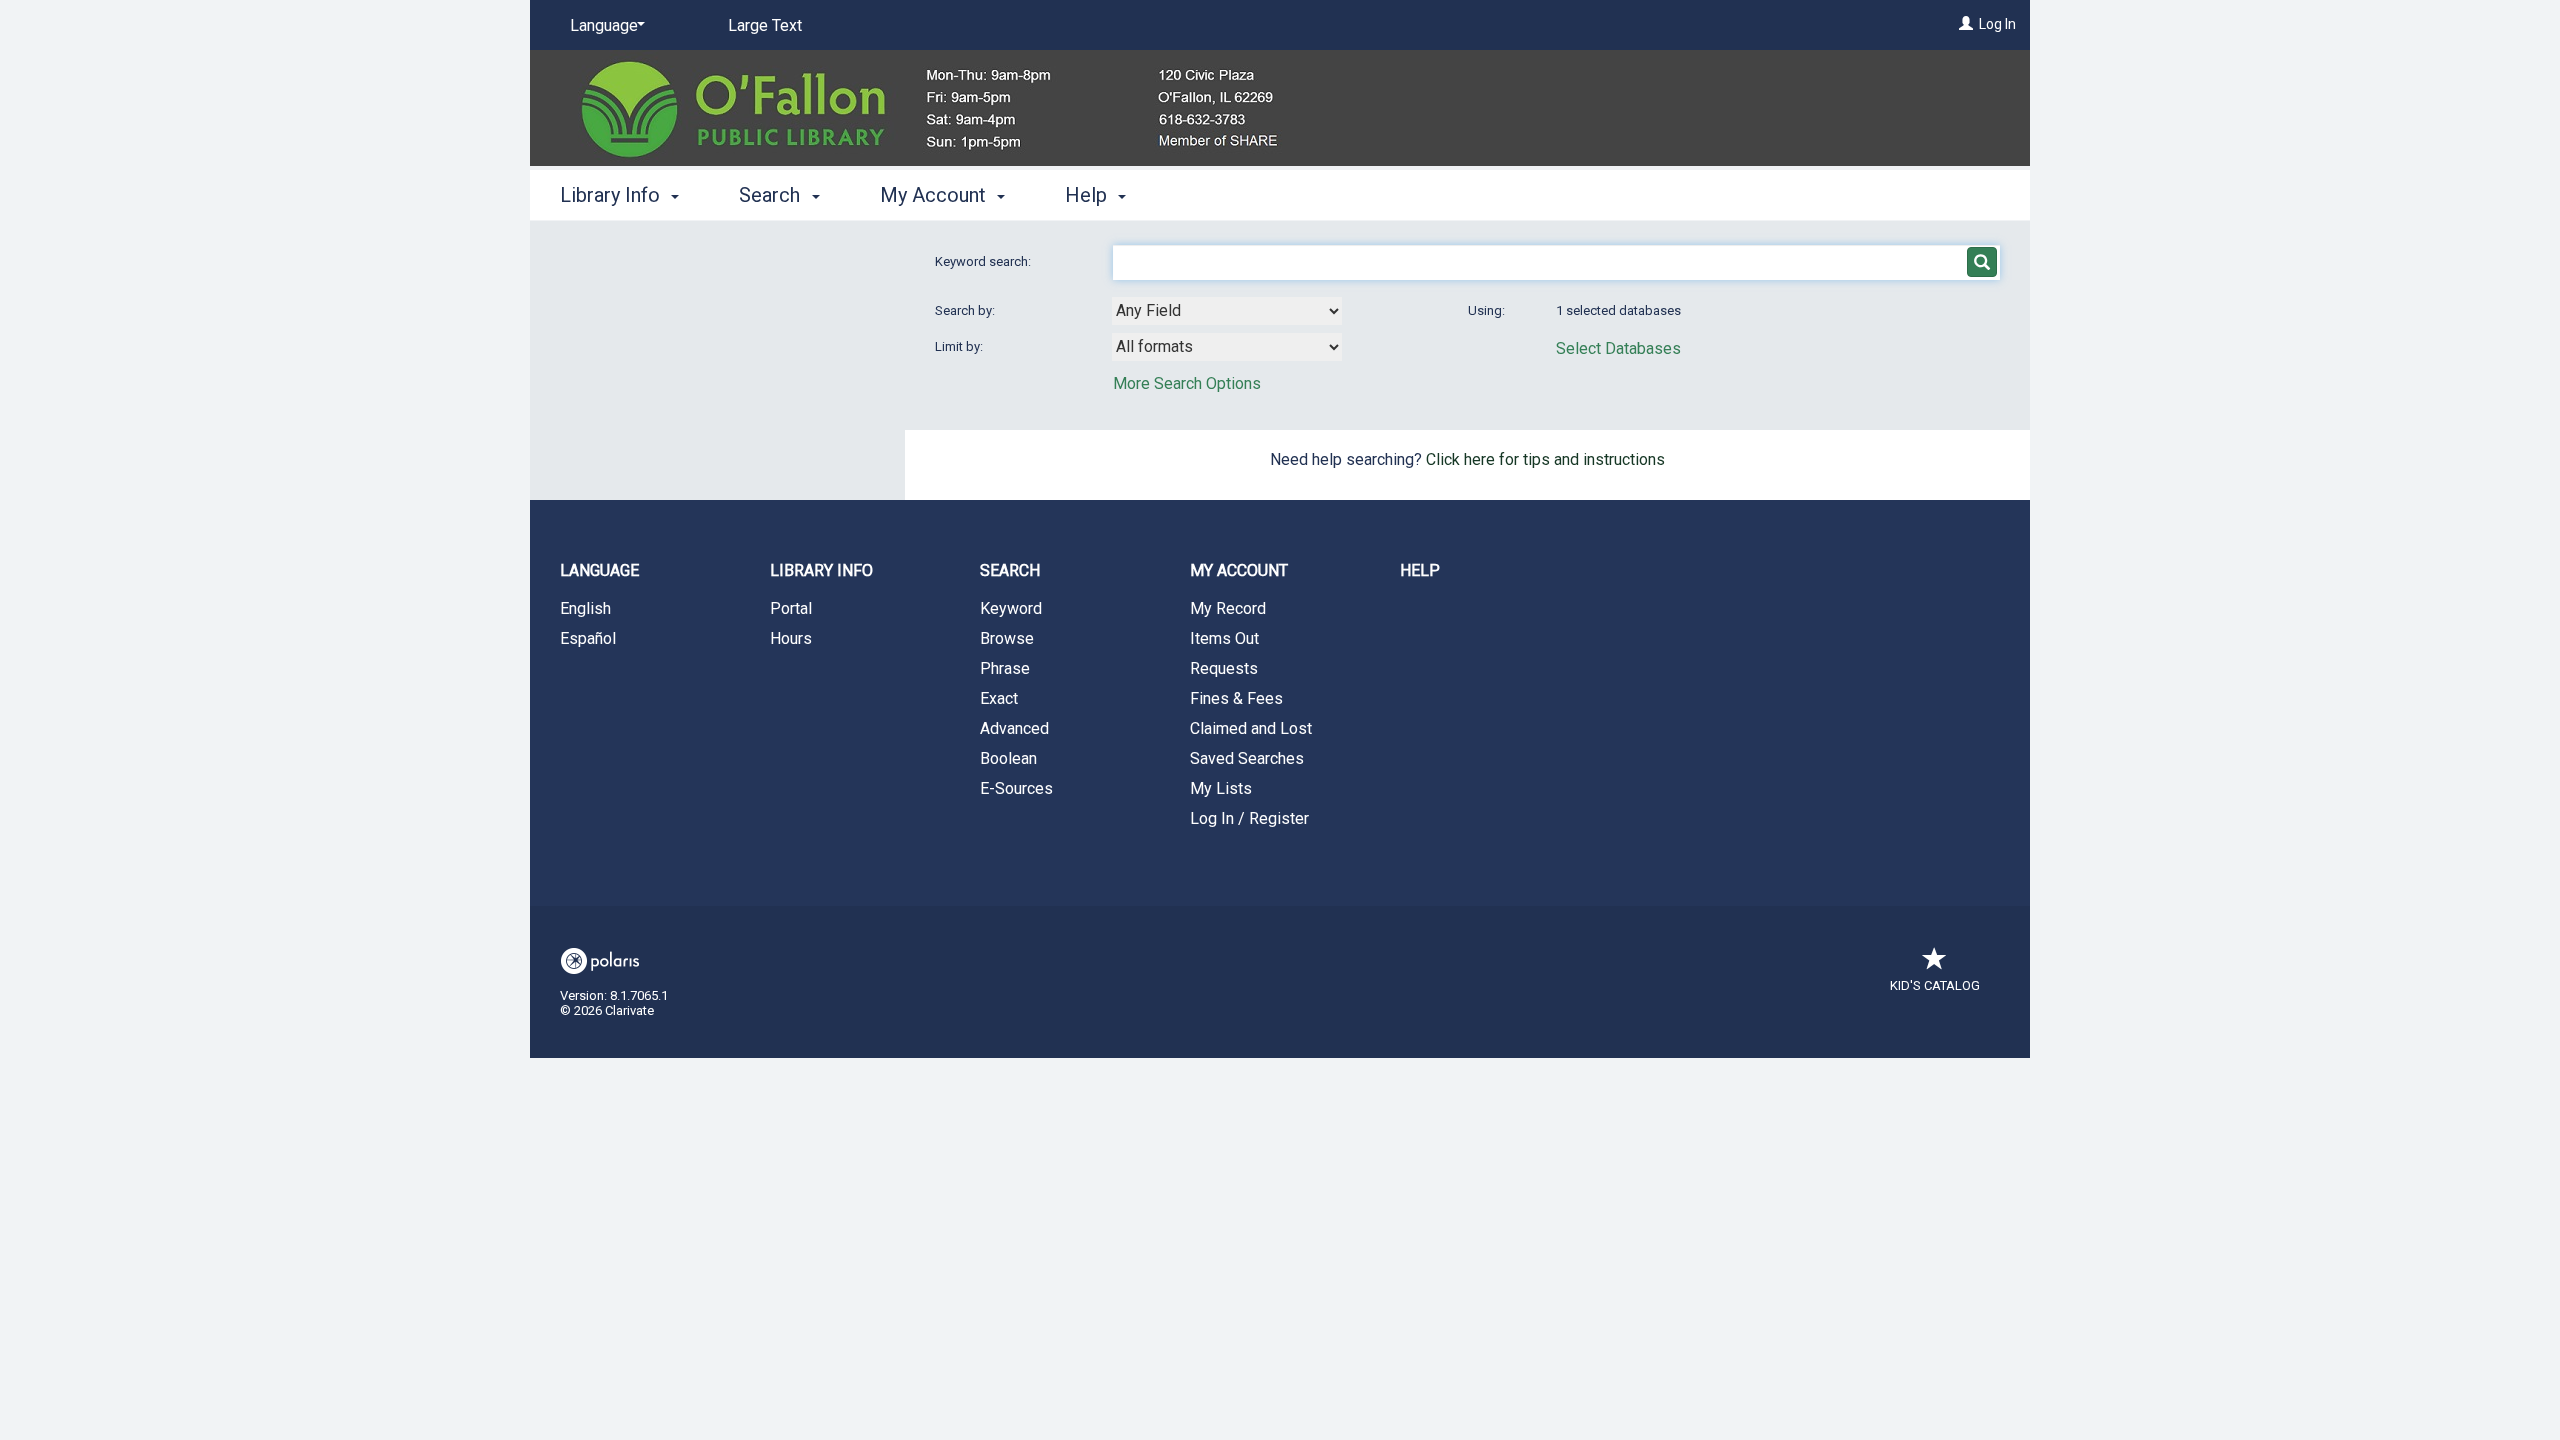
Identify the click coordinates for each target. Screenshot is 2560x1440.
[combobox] (1227, 311)
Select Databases (1618, 348)
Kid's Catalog (1935, 985)
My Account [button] (935, 195)
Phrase (1005, 668)
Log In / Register (1249, 818)
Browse (1007, 638)
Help (1420, 570)
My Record (1228, 608)
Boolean (1008, 758)
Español (588, 638)
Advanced (1014, 728)
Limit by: (960, 346)
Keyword (1011, 608)
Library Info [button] (612, 195)
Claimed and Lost (1251, 728)
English (585, 608)
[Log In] (1966, 24)
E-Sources (1016, 788)
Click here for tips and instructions (1545, 459)
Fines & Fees (1236, 698)
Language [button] (599, 570)
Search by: (966, 310)
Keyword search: (984, 261)
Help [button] (1088, 195)
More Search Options (1187, 383)
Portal (791, 608)
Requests (1224, 668)
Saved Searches (1247, 758)
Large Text (765, 25)
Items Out (1224, 638)
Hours (791, 638)
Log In (1997, 24)
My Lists (1221, 788)
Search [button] (772, 195)
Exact (999, 698)
